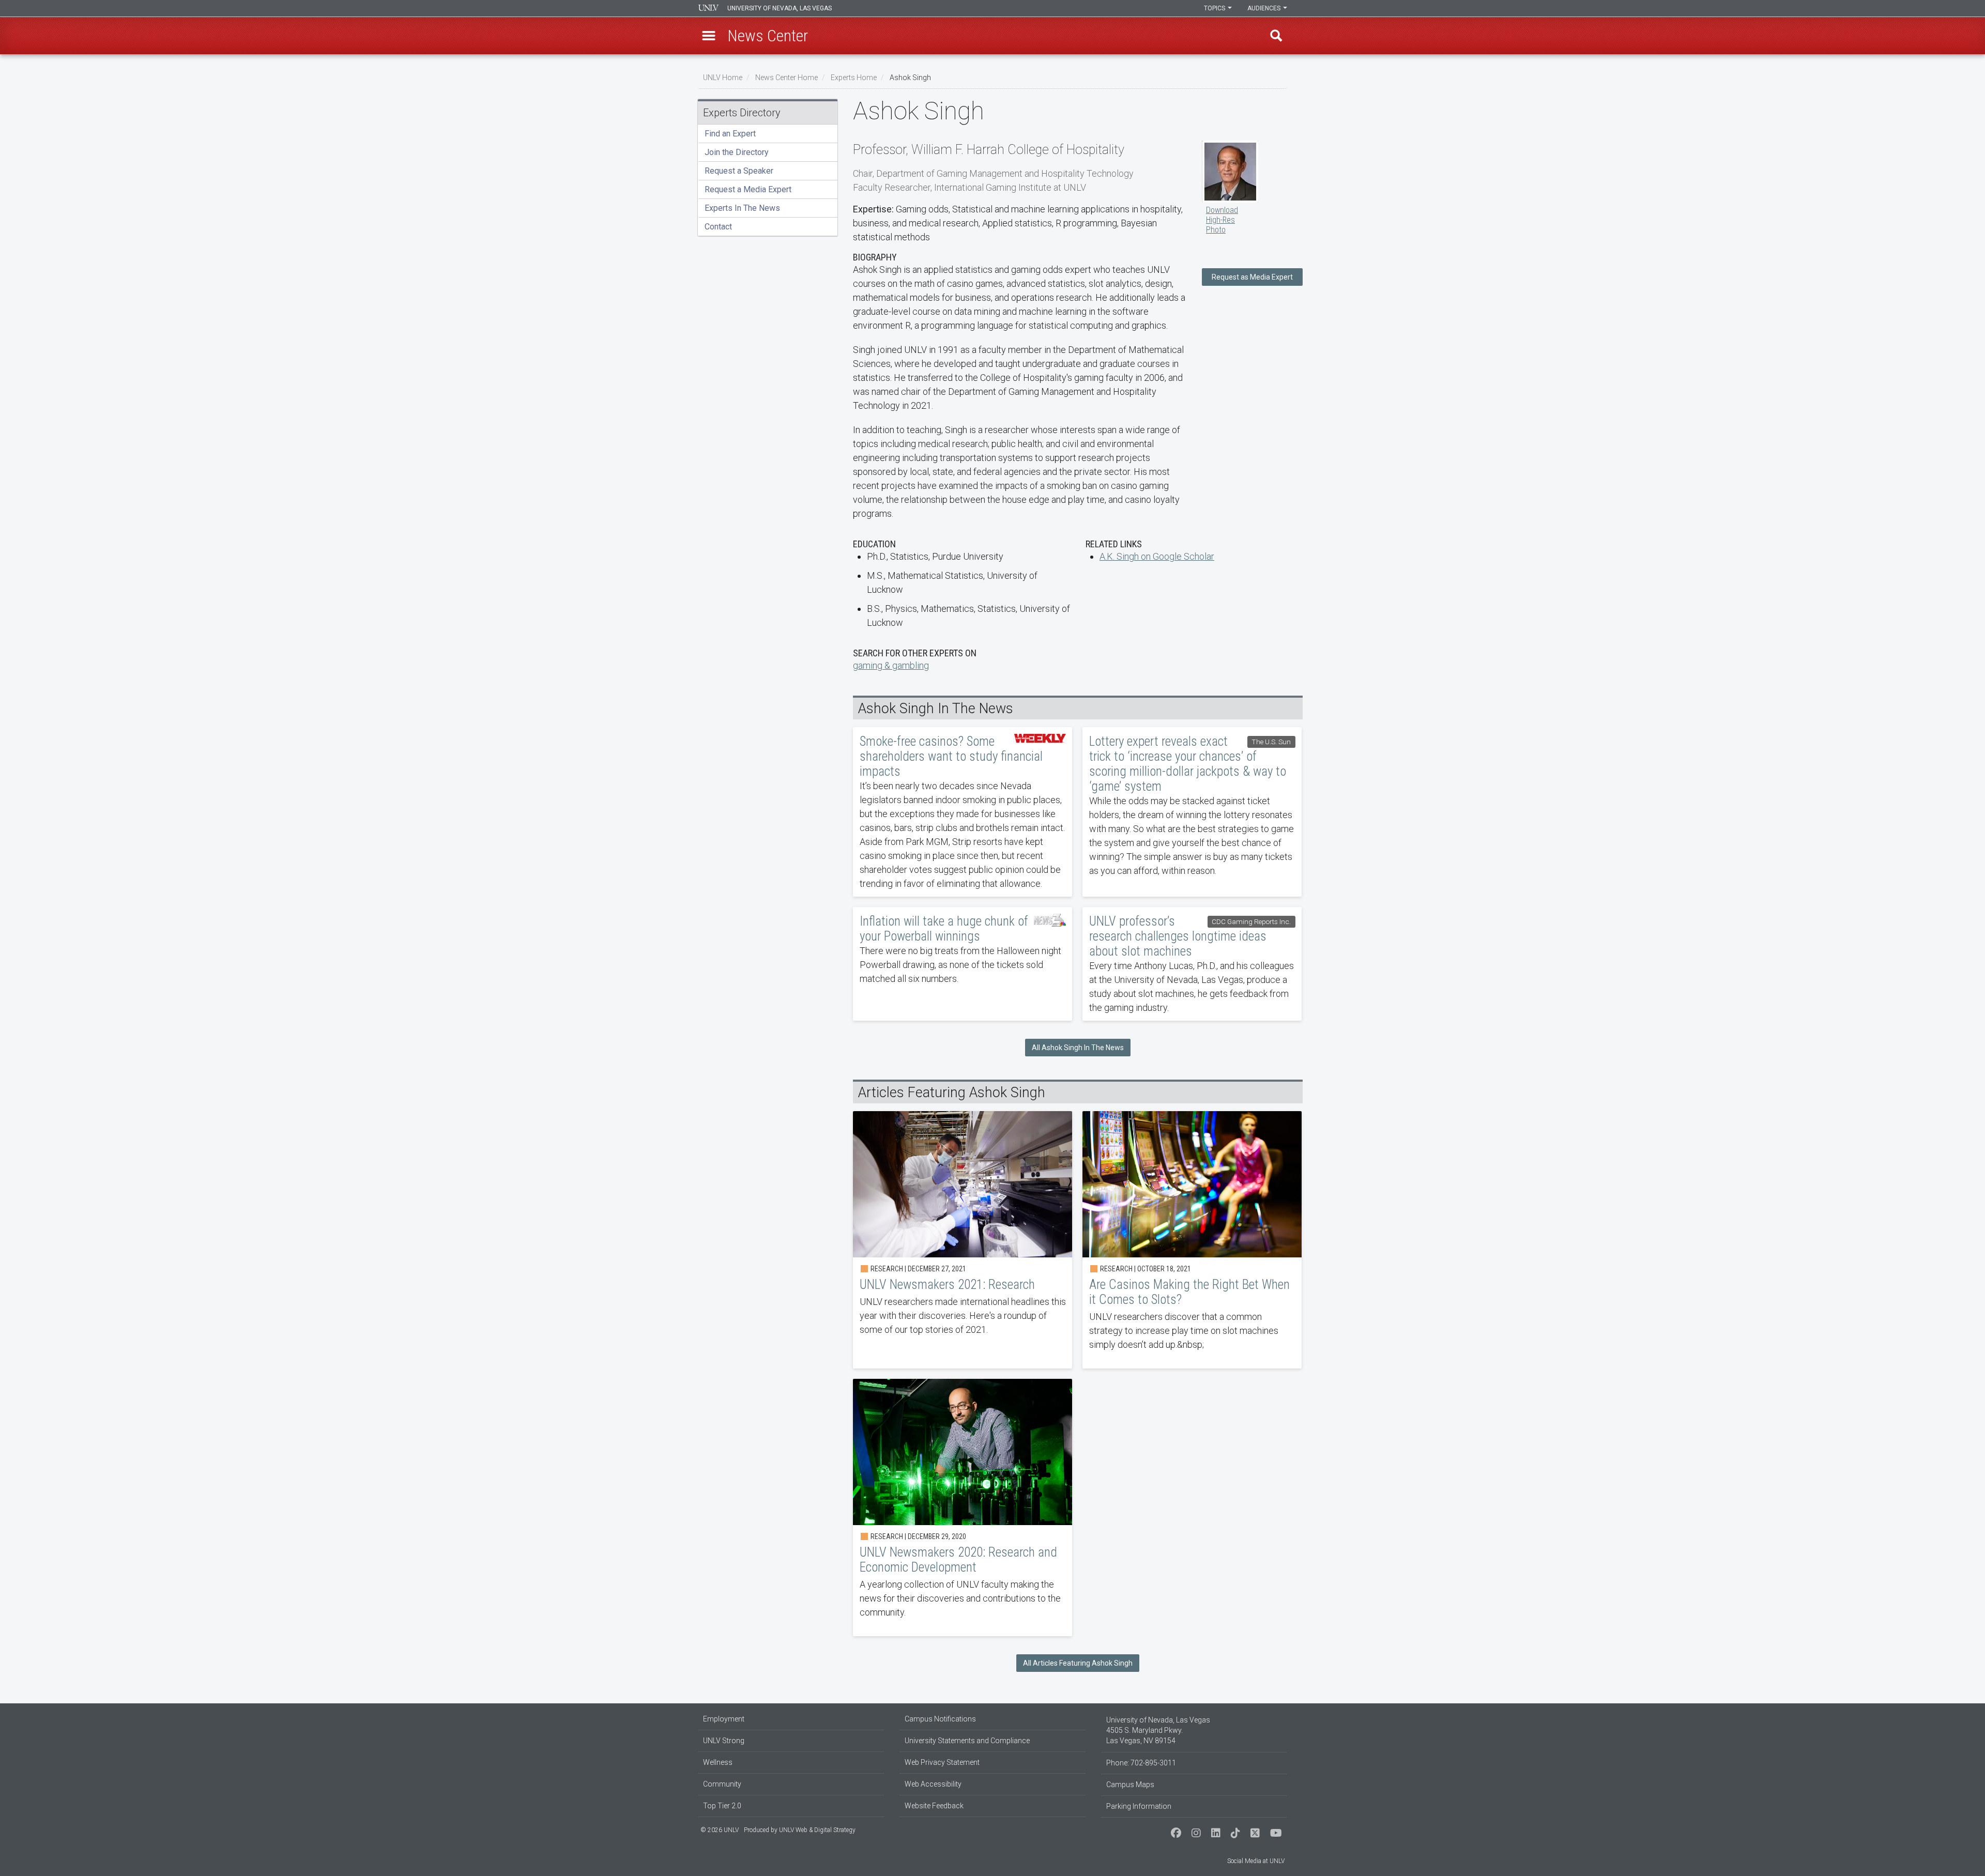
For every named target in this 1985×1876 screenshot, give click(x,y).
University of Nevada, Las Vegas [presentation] (780, 8)
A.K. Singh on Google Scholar (1157, 556)
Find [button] (1276, 36)
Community (722, 1784)
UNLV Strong (724, 1741)
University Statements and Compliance (967, 1741)
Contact (718, 227)
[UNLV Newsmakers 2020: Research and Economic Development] (963, 1508)
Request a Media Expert (748, 189)
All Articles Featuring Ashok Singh (1078, 1663)
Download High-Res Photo (1222, 220)
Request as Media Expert (1252, 277)
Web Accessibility (933, 1784)
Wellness (718, 1762)
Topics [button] (1215, 8)
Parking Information (1139, 1806)
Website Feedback (934, 1806)
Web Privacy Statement (942, 1762)
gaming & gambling (891, 665)
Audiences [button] (1265, 8)
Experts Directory (742, 113)
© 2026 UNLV (720, 1830)
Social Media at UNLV (1256, 1861)
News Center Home (787, 78)
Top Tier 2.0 (722, 1806)
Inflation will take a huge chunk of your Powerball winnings (963, 964)
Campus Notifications (940, 1719)
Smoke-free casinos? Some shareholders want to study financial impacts (963, 812)
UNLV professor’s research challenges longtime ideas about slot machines (1192, 964)
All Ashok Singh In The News (1078, 1048)
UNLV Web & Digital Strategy (817, 1830)
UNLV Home (723, 78)
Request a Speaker (739, 171)
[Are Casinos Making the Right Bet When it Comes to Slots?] (1192, 1240)
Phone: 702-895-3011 (1141, 1763)
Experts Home (854, 78)
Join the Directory (737, 152)
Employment (724, 1719)
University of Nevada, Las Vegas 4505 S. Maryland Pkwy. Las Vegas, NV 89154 (1158, 1730)
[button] (709, 36)
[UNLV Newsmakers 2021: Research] (963, 1240)
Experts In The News (742, 208)
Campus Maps (1130, 1785)
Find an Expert (730, 134)
